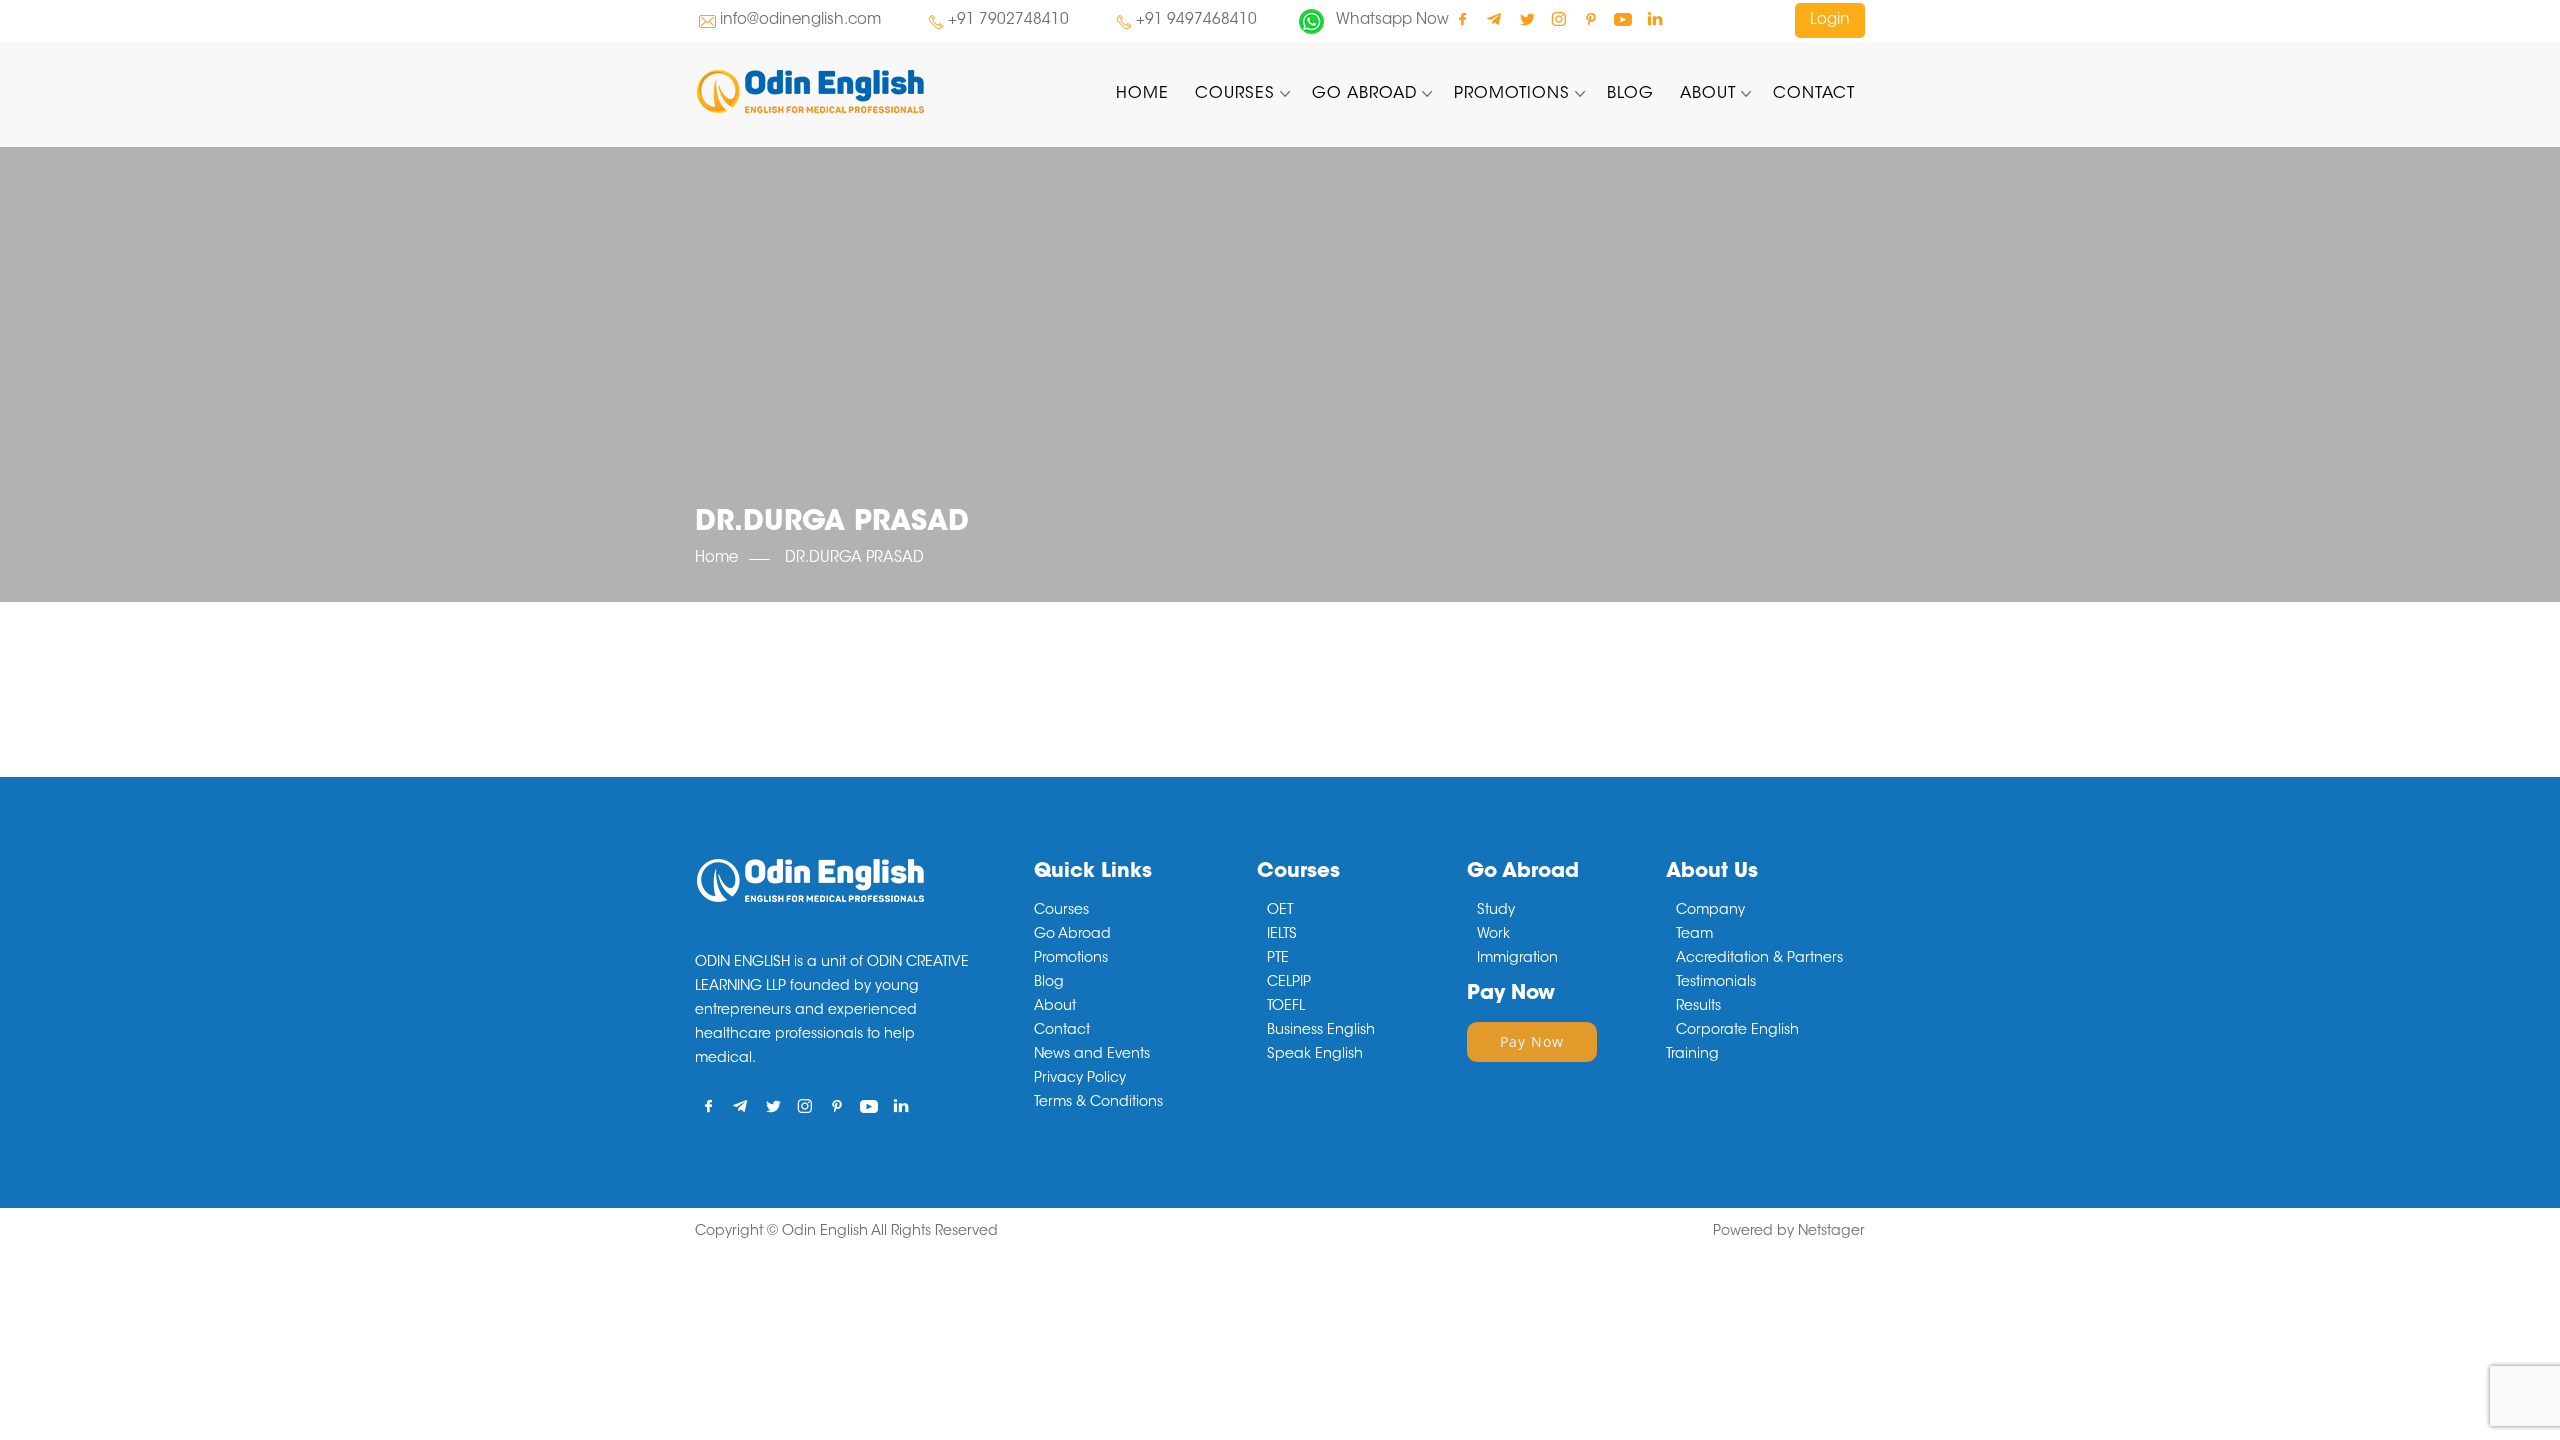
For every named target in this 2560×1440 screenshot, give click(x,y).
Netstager (1831, 1232)
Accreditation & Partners (1759, 959)
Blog (1630, 94)
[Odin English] (879, 91)
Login (1830, 20)
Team (1694, 935)
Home (1142, 94)
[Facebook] (1462, 18)
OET (1280, 911)
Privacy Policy (1080, 1079)
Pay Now (1532, 1041)
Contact (1814, 94)
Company (1710, 911)
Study (1496, 911)
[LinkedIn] (1654, 18)
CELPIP (1289, 983)
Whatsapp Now (1392, 20)
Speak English (1315, 1055)
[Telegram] (1494, 18)
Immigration (1517, 959)
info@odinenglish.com (800, 20)
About (1708, 94)
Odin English (825, 1232)
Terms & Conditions (1098, 1103)
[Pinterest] (1590, 18)
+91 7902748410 (1008, 20)
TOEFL (1286, 1007)
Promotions (1512, 94)
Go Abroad (1364, 94)
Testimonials (1716, 983)
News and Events (1092, 1055)
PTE (1278, 959)
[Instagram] (1558, 18)
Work (1493, 935)
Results (1698, 1007)
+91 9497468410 (1196, 20)
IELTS (1282, 935)
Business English (1321, 1031)
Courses (1235, 94)
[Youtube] (1622, 18)
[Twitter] (1526, 18)
